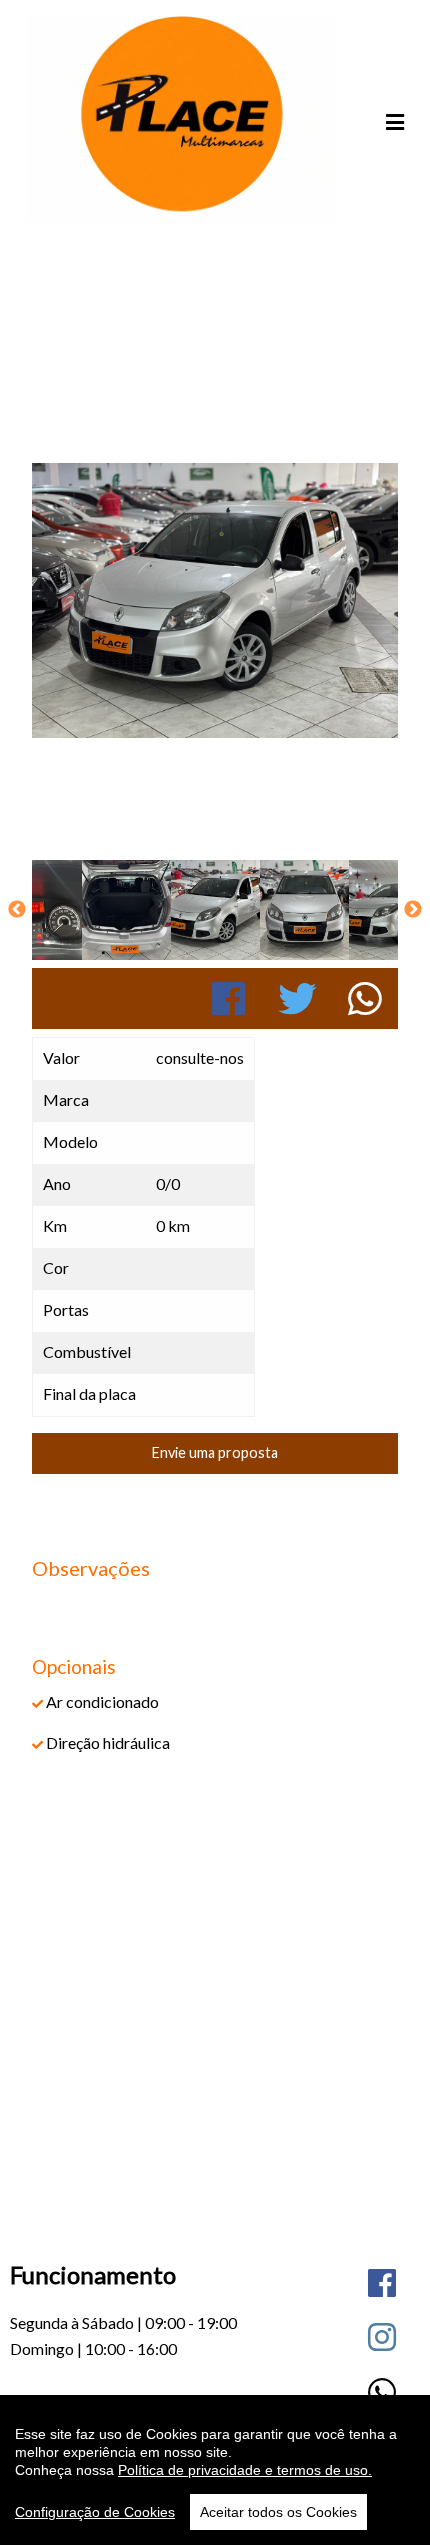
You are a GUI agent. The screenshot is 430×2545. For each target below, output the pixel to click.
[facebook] (382, 2283)
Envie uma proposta (215, 1452)
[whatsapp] (382, 2392)
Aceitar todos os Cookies (278, 2512)
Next (413, 910)
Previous (17, 910)
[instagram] (382, 2337)
